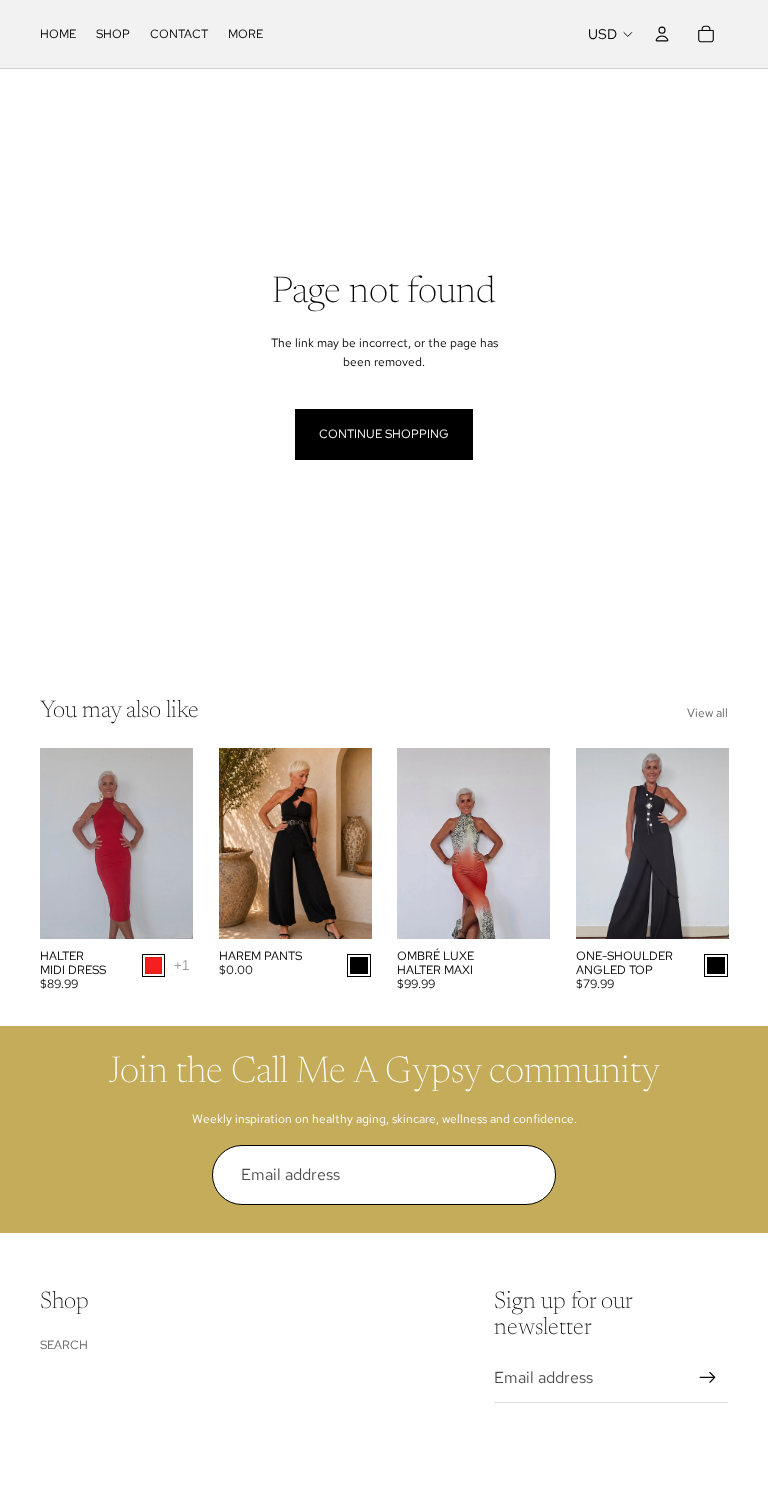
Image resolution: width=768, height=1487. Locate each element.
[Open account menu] (662, 34)
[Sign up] (526, 1175)
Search (64, 1345)
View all (707, 713)
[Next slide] (176, 843)
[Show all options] (181, 965)
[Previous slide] (55, 843)
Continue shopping (384, 434)
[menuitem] (245, 34)
